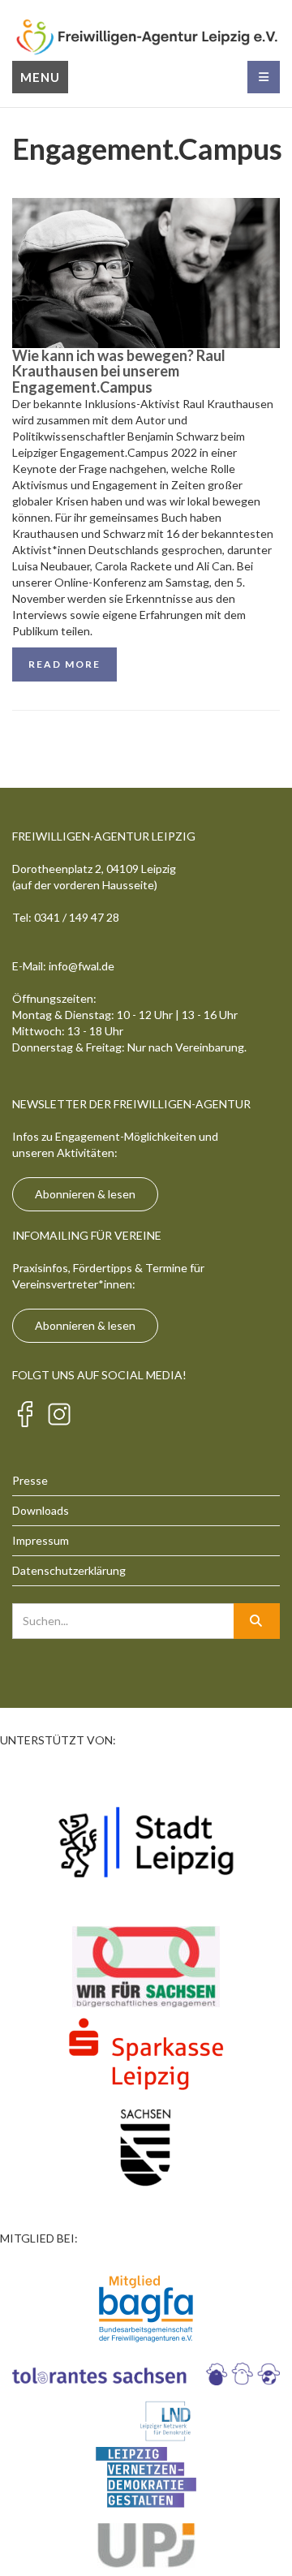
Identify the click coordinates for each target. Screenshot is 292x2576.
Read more (64, 664)
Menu (40, 77)
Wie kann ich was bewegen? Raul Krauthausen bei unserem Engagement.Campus (119, 372)
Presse (30, 1480)
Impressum (41, 1540)
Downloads (41, 1510)
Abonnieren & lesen (85, 1194)
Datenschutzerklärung (69, 1570)
